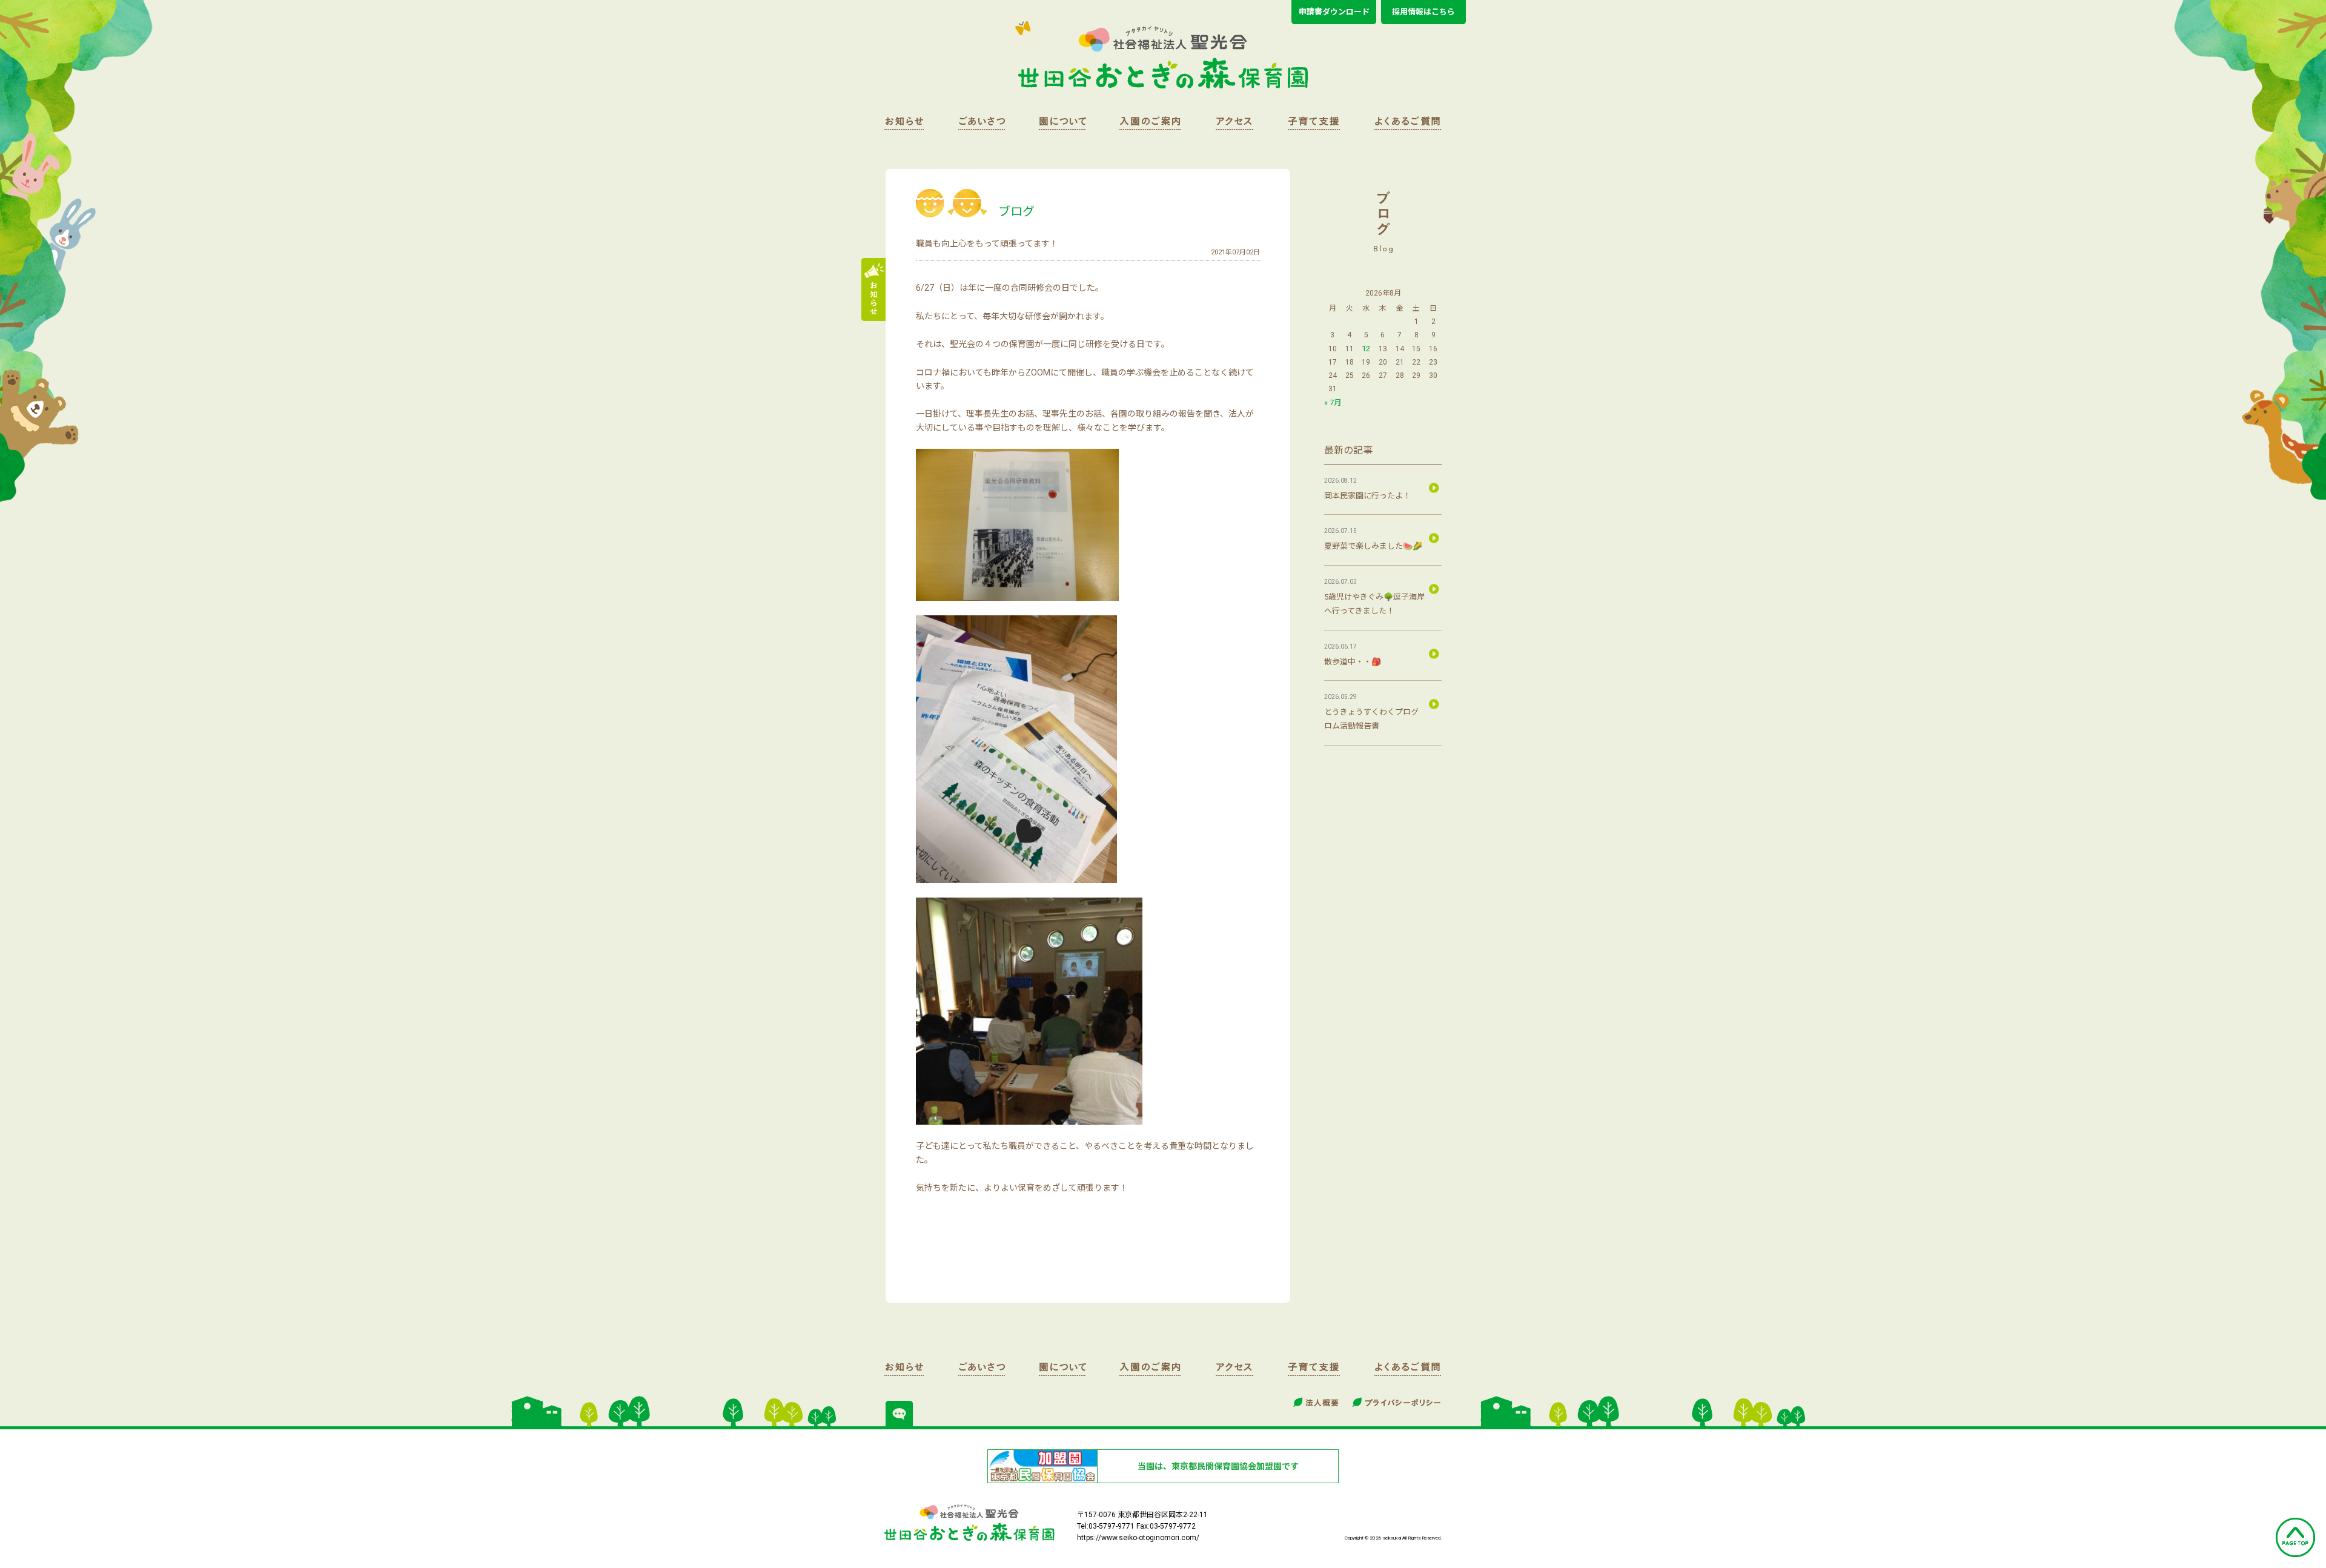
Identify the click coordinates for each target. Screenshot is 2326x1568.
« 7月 (1333, 402)
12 (1366, 349)
